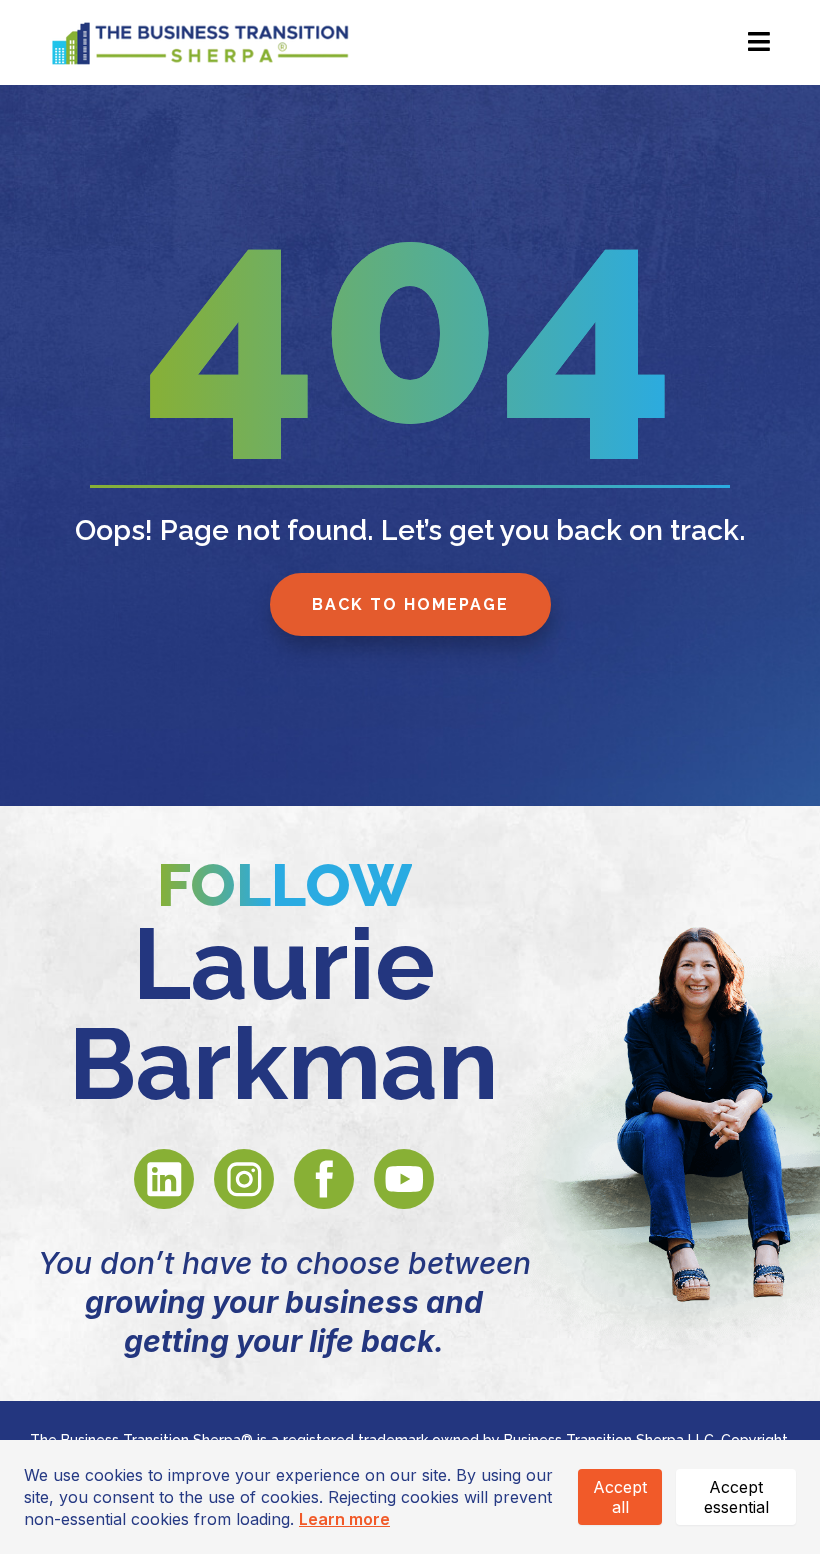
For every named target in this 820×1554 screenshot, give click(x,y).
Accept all (620, 1497)
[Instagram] (244, 1179)
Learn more (344, 1519)
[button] (756, 42)
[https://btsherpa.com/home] (200, 40)
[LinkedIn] (164, 1179)
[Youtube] (404, 1179)
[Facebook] (324, 1179)
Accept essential (736, 1497)
